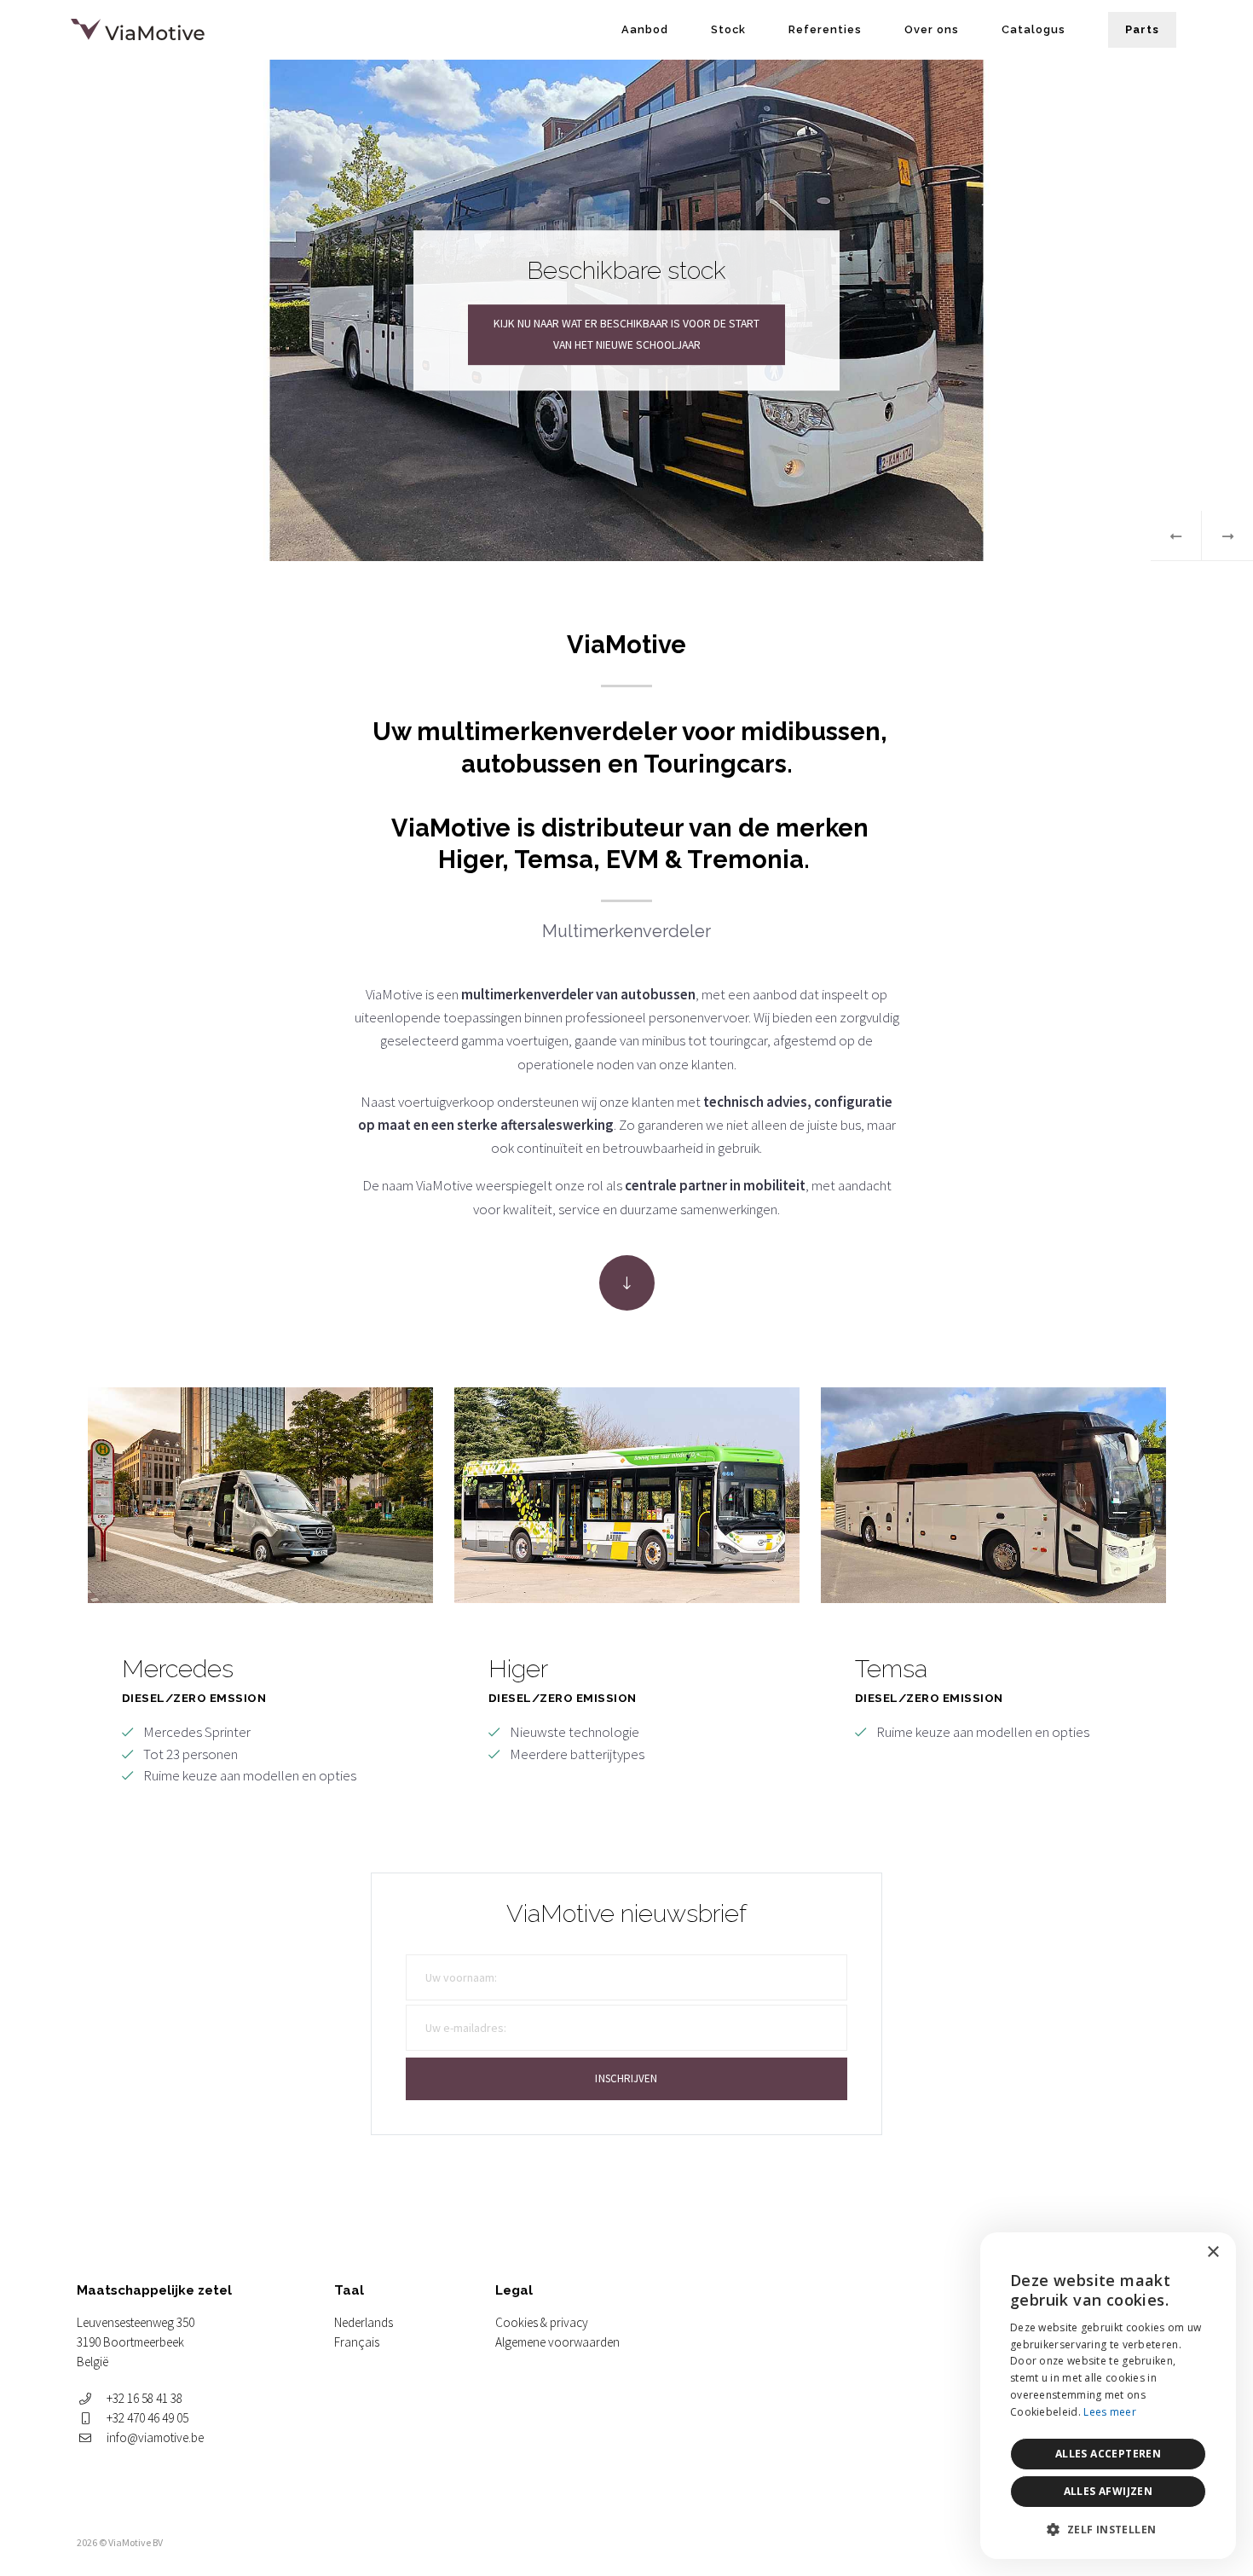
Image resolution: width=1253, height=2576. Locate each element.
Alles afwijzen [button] (1109, 2491)
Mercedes (260, 1587)
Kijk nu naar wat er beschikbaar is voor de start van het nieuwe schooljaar (626, 335)
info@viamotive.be (155, 2437)
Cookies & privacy (542, 2322)
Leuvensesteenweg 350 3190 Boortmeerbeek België (136, 2342)
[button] (1108, 2530)
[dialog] (1108, 2396)
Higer (627, 1587)
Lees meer (1110, 2412)
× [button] (1213, 2252)
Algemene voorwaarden (557, 2342)
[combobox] (1176, 2254)
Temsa (993, 1587)
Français (357, 2342)
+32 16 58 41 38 (144, 2398)
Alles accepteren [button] (1108, 2454)
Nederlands (364, 2322)
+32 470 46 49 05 (147, 2418)
